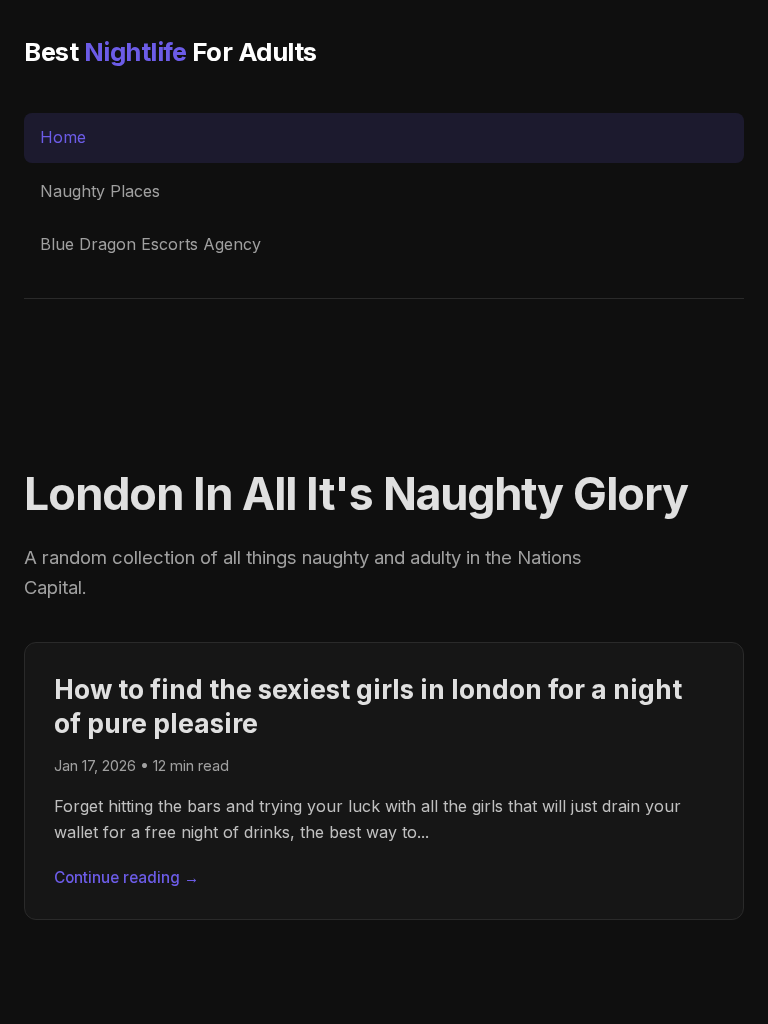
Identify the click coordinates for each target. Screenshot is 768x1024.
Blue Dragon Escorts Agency (150, 244)
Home (63, 137)
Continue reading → (126, 877)
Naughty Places (100, 191)
